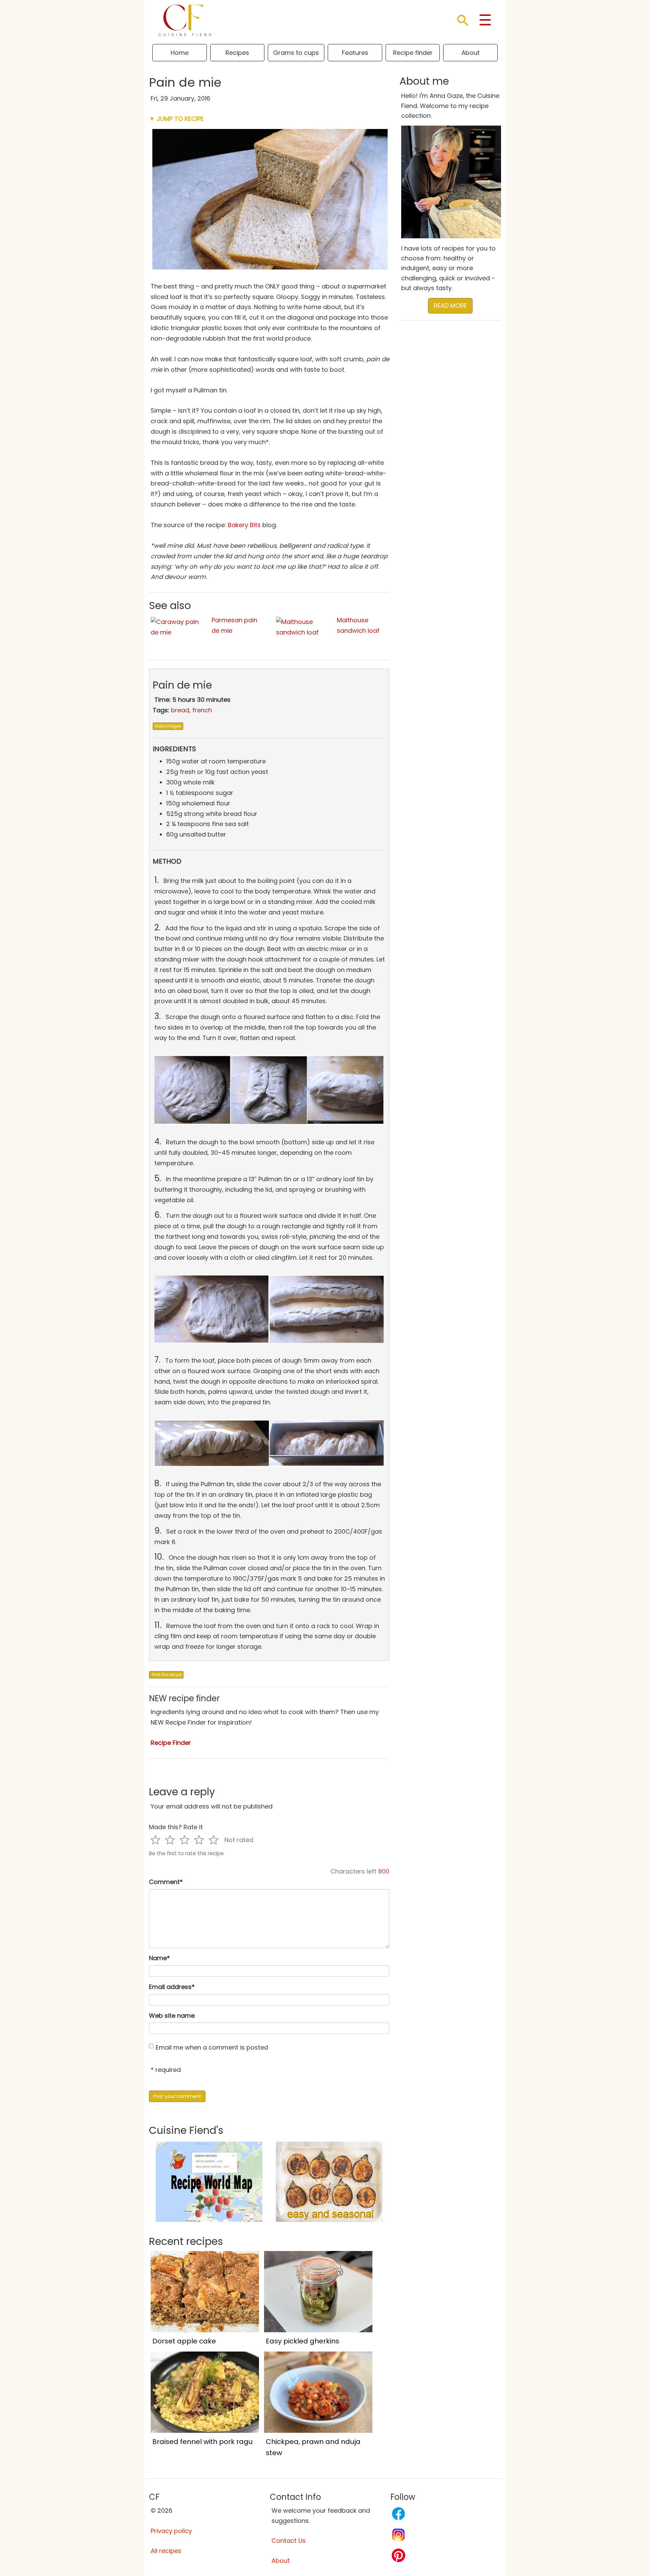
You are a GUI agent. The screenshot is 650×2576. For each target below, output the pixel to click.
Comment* (166, 1882)
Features (355, 53)
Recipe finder (413, 53)
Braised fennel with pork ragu (202, 2442)
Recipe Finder (171, 1743)
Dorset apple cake (184, 2341)
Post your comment (177, 2096)
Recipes (237, 53)
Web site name (172, 2016)
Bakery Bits (244, 525)
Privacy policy (171, 2531)
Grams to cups (296, 53)
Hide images (168, 726)
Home (180, 53)
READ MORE (450, 306)
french (202, 710)
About (471, 53)
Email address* (172, 1987)
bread (180, 710)
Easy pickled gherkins (302, 2341)
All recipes (166, 2551)
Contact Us (289, 2541)
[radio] (155, 1840)
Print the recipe (166, 1675)
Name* (159, 1958)
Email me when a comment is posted (212, 2047)
